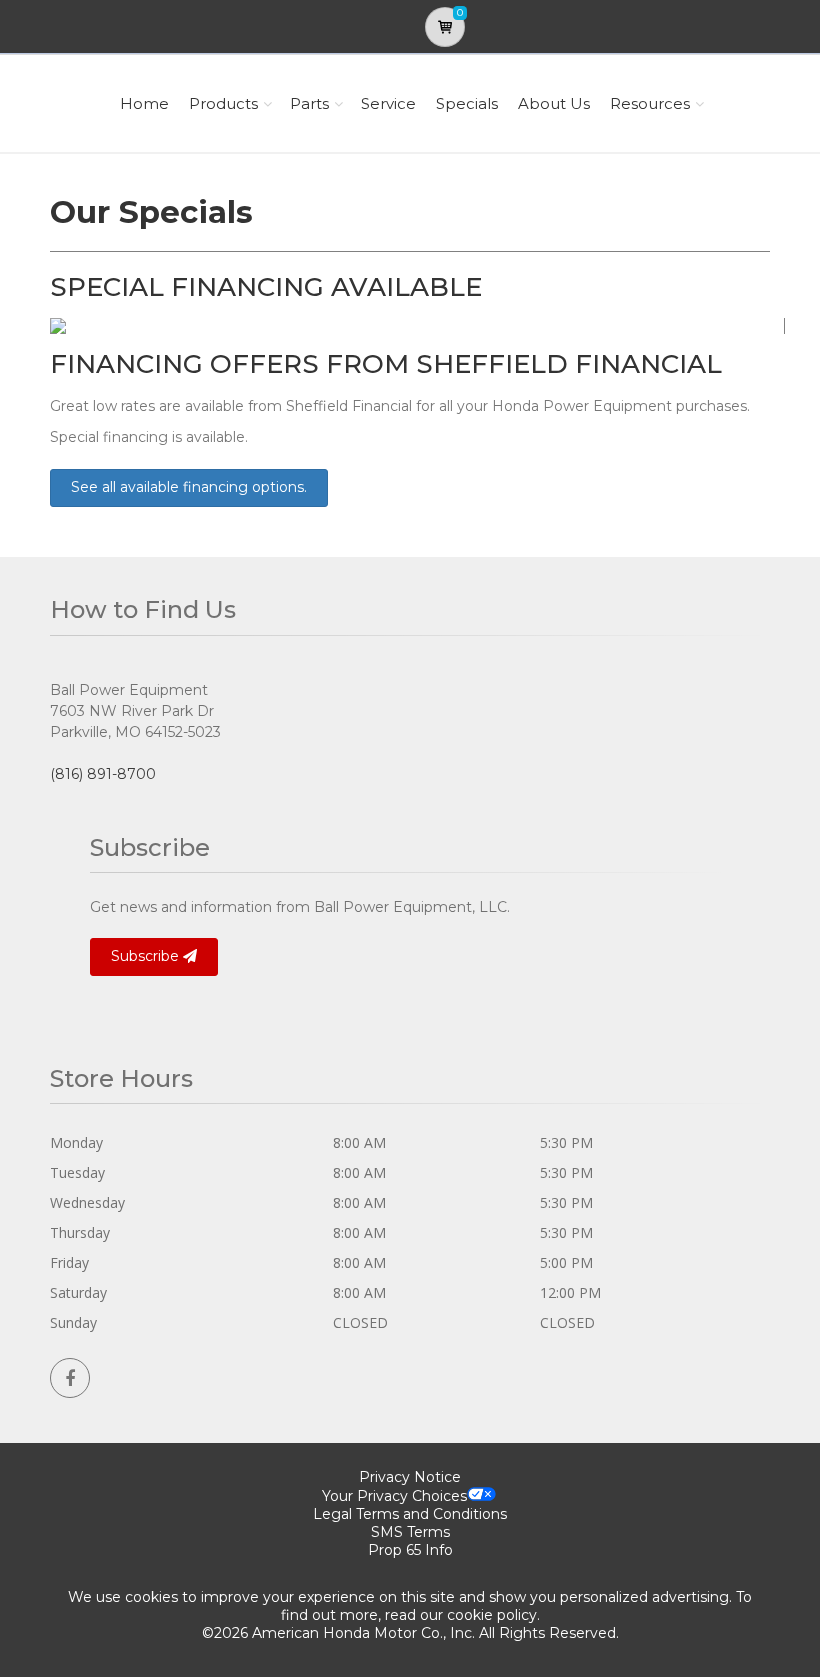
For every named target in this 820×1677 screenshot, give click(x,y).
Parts (309, 103)
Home (144, 103)
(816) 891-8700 (103, 774)
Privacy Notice (410, 1477)
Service (388, 103)
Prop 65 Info (410, 1550)
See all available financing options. (189, 487)
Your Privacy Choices (394, 1496)
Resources (650, 103)
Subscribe (147, 956)
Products (223, 103)
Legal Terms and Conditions (410, 1514)
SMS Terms (410, 1532)
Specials (467, 103)
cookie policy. (493, 1615)
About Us (554, 103)
